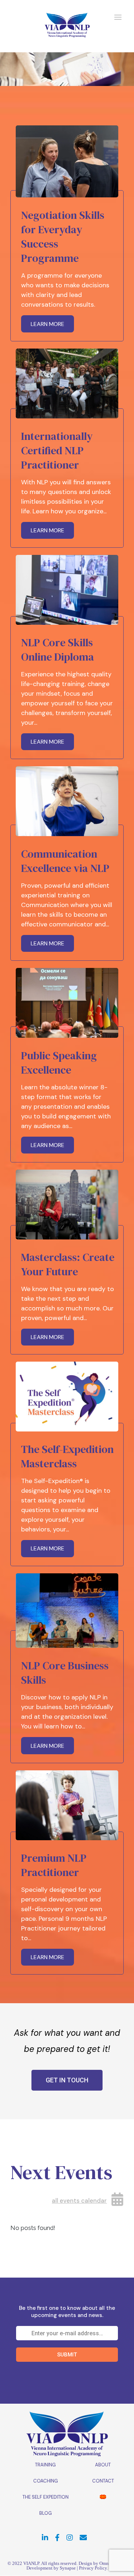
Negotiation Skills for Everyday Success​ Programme (63, 237)
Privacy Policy (93, 2568)
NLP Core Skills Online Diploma (58, 650)
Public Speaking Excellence (59, 1063)
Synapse (68, 2568)
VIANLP (31, 2563)
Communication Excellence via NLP (65, 861)
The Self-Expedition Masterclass (67, 1456)
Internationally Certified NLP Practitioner (57, 450)
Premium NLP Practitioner (54, 1865)
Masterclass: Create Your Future (68, 1264)
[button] (67, 2080)
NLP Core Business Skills (65, 1673)
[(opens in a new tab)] (67, 161)
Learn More (48, 324)
